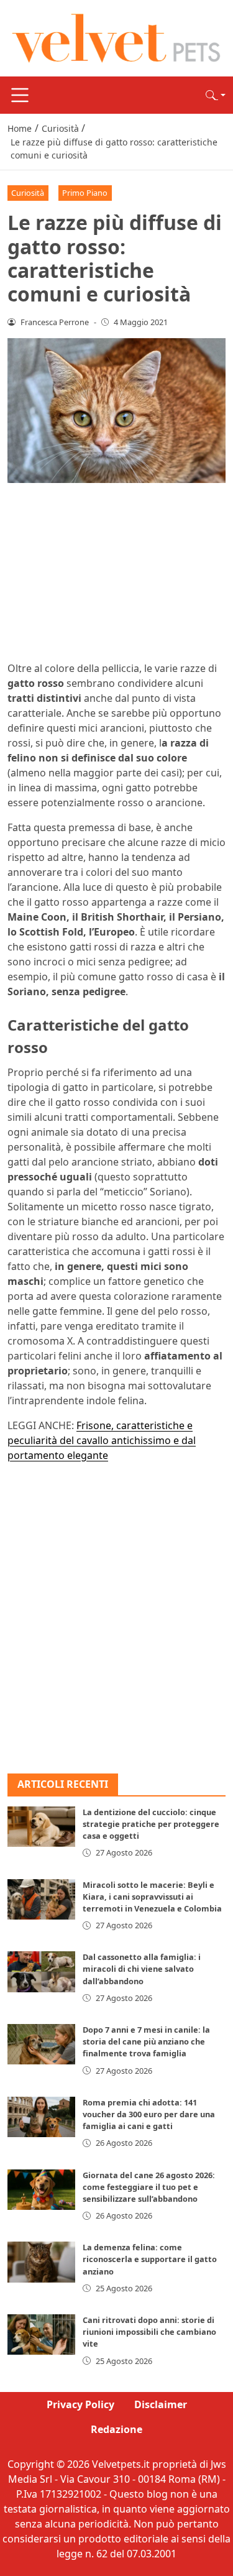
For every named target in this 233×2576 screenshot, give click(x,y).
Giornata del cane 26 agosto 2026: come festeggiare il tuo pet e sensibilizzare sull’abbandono (149, 2187)
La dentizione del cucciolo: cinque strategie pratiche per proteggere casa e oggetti (151, 1824)
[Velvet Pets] (116, 37)
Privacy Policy (80, 2404)
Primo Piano (85, 193)
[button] (216, 95)
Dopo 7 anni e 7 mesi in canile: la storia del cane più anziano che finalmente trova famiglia (146, 2041)
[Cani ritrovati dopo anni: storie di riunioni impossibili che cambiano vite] (41, 2334)
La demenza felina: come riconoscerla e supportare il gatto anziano (150, 2259)
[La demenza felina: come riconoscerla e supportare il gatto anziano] (41, 2262)
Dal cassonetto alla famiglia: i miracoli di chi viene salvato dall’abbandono (142, 1969)
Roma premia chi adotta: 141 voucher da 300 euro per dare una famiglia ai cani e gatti (149, 2114)
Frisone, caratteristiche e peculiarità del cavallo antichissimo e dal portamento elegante (102, 1440)
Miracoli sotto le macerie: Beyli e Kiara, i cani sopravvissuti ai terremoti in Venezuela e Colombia (152, 1897)
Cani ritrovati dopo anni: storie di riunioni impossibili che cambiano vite (149, 2332)
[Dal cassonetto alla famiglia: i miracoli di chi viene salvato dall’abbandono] (41, 1971)
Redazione (116, 2429)
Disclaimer (161, 2404)
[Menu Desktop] (20, 95)
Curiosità (28, 193)
